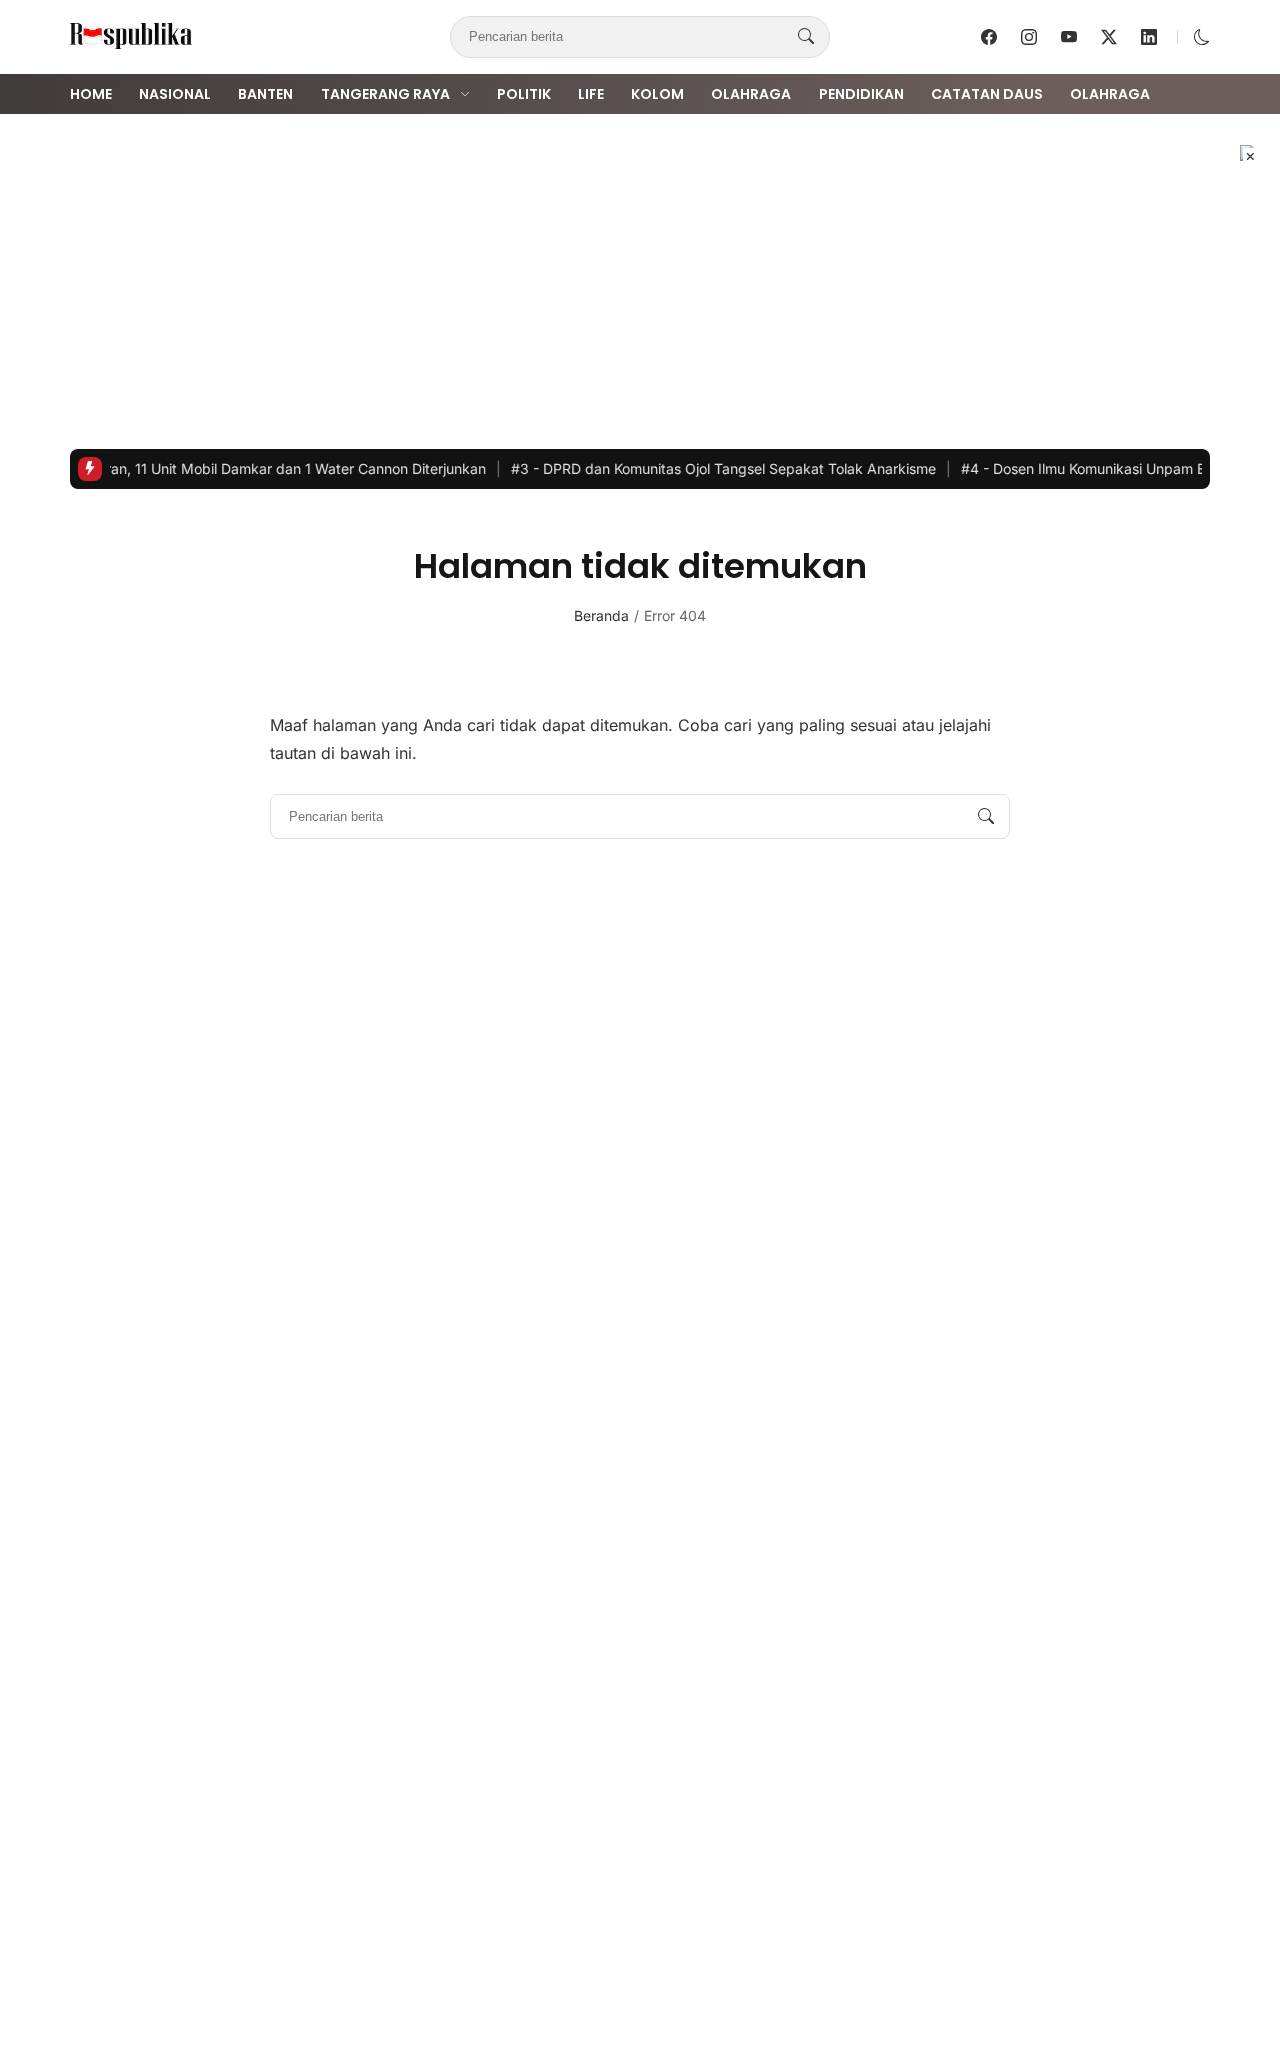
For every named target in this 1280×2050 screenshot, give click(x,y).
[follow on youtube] (1069, 37)
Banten (265, 94)
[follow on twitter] (1109, 37)
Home (91, 94)
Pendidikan (861, 94)
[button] (1202, 37)
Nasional (175, 94)
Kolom (657, 94)
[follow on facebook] (989, 37)
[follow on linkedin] (1149, 37)
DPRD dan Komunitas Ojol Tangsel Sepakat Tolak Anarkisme (696, 468)
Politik (524, 94)
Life (591, 94)
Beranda (601, 615)
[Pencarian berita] (806, 37)
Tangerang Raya (385, 94)
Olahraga (751, 94)
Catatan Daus (987, 94)
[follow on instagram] (1029, 37)
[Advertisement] (640, 281)
